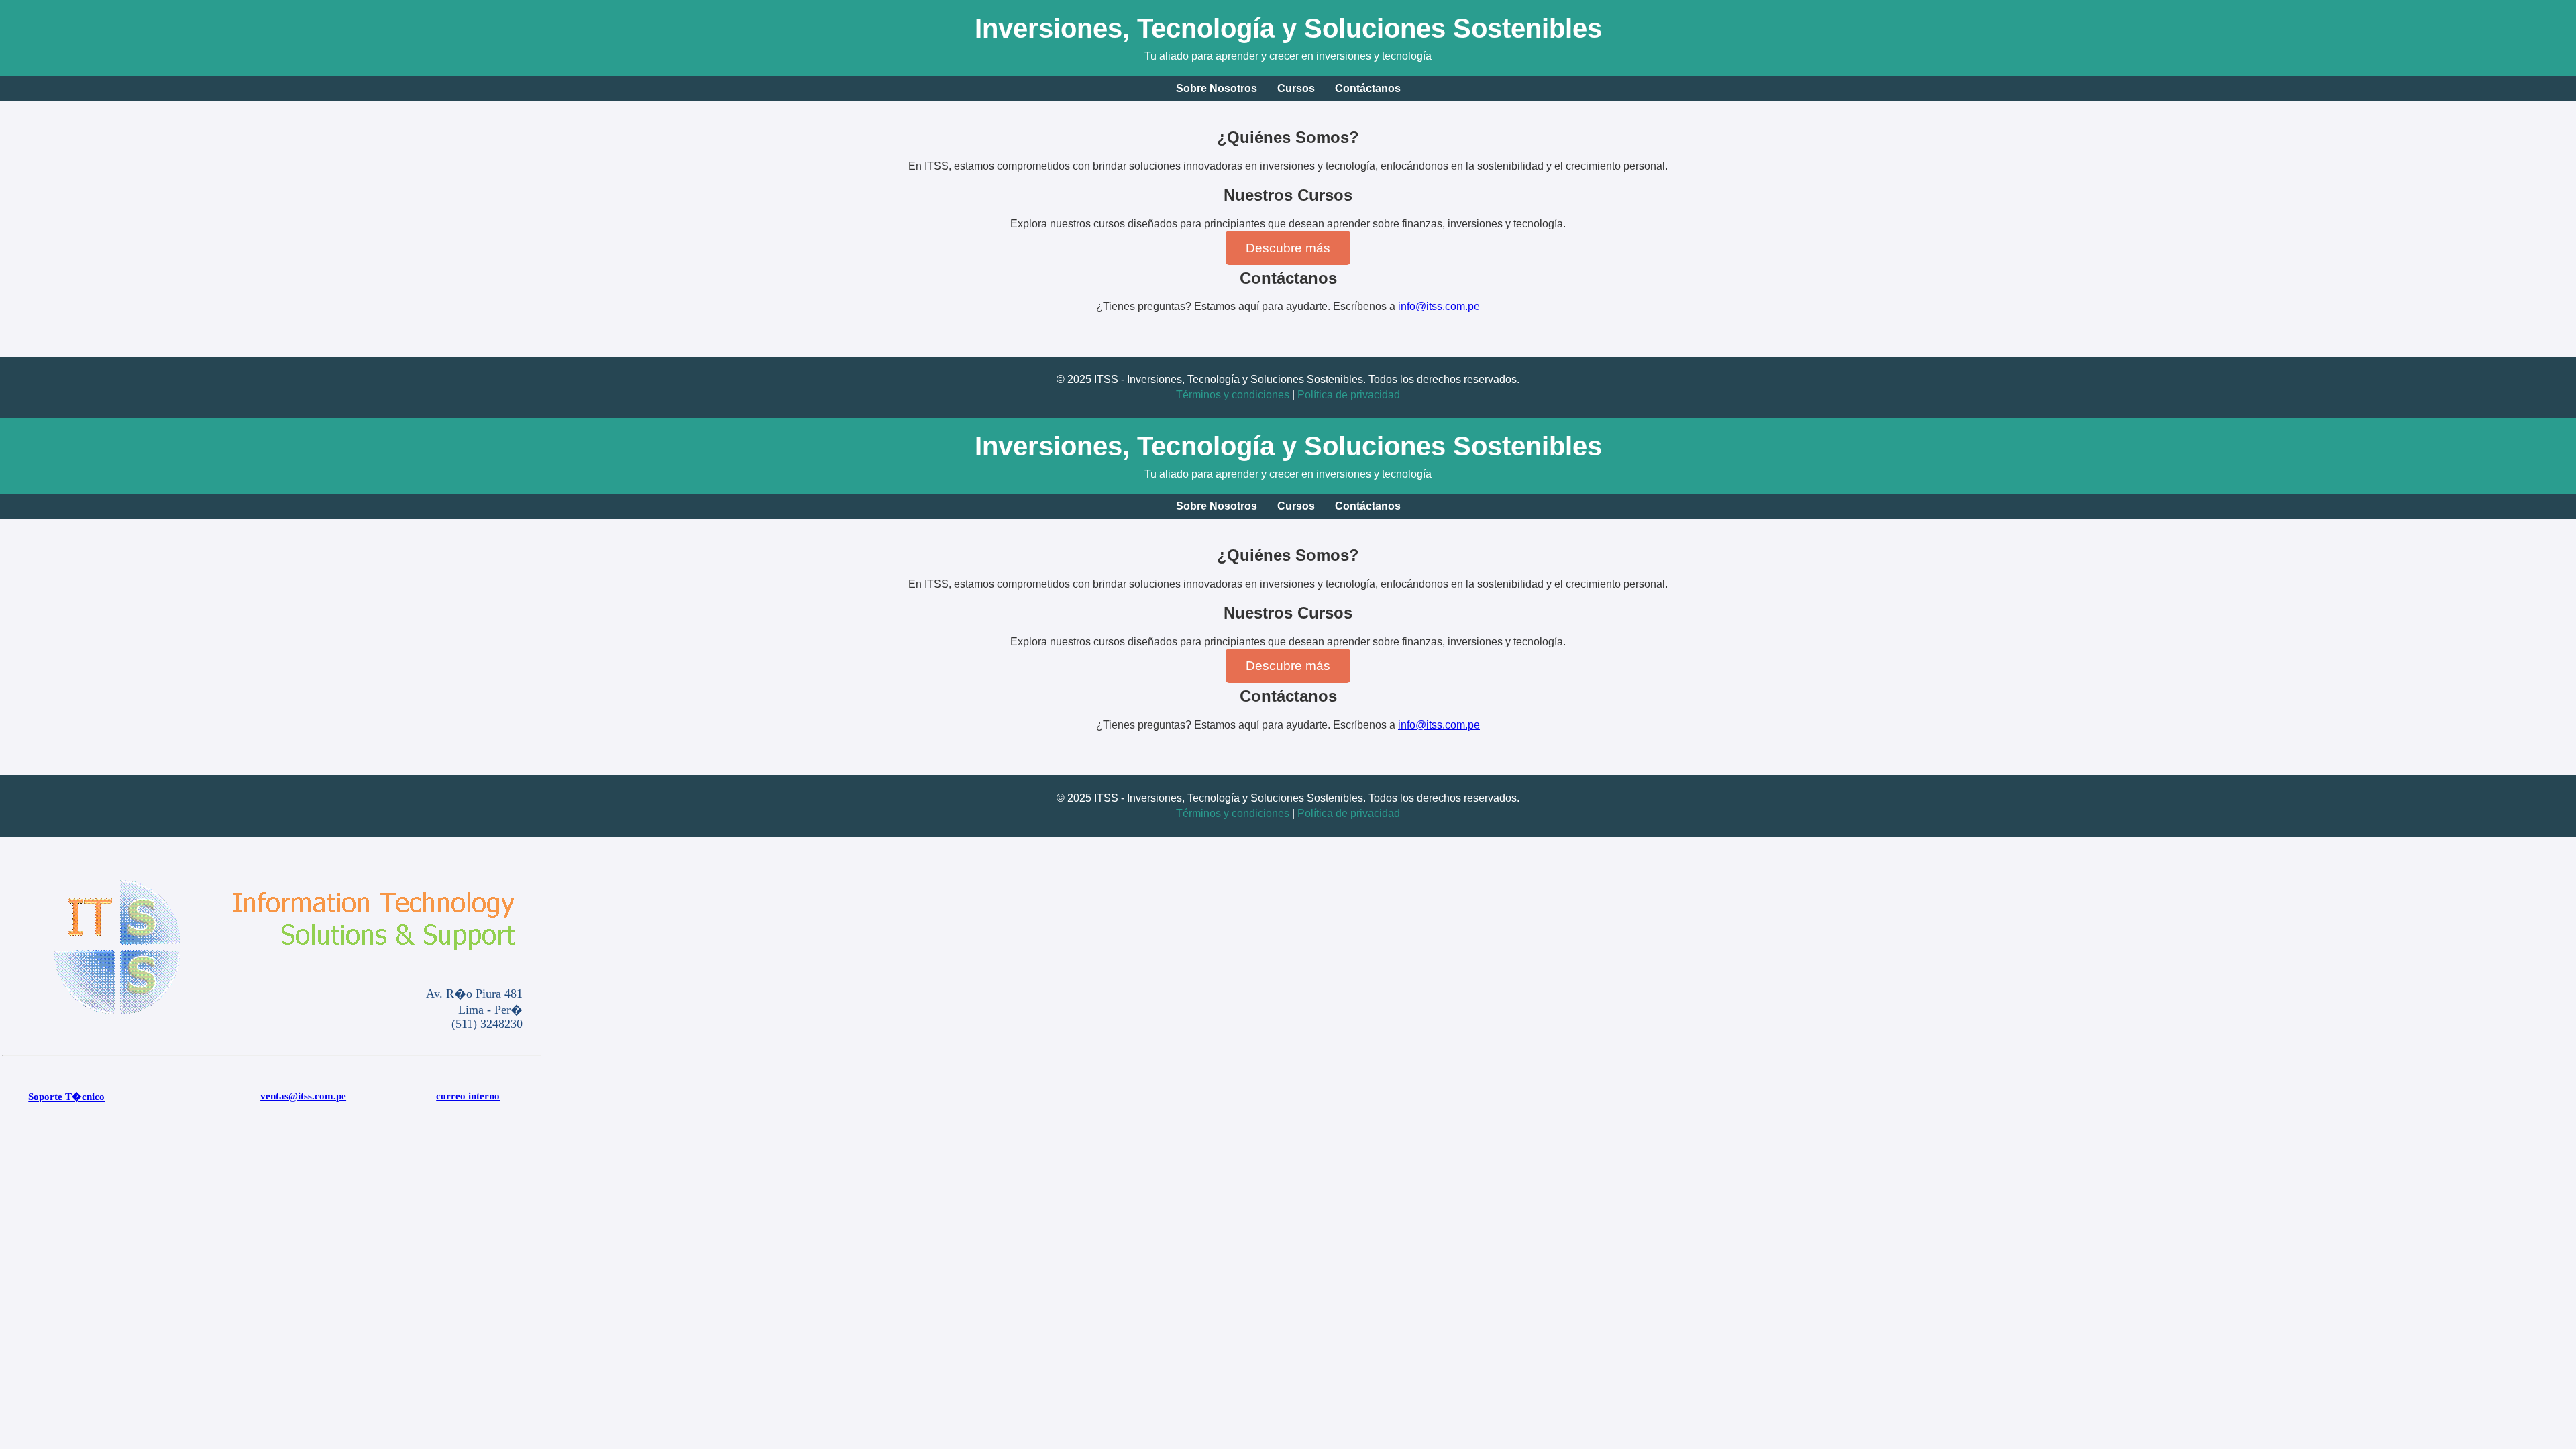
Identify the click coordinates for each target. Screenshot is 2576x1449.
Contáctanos (1368, 88)
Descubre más (1288, 248)
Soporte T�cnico (66, 1097)
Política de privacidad (1349, 395)
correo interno (468, 1096)
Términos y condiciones (1233, 395)
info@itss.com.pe (1439, 306)
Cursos (1296, 88)
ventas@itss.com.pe (303, 1096)
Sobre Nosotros (1217, 88)
